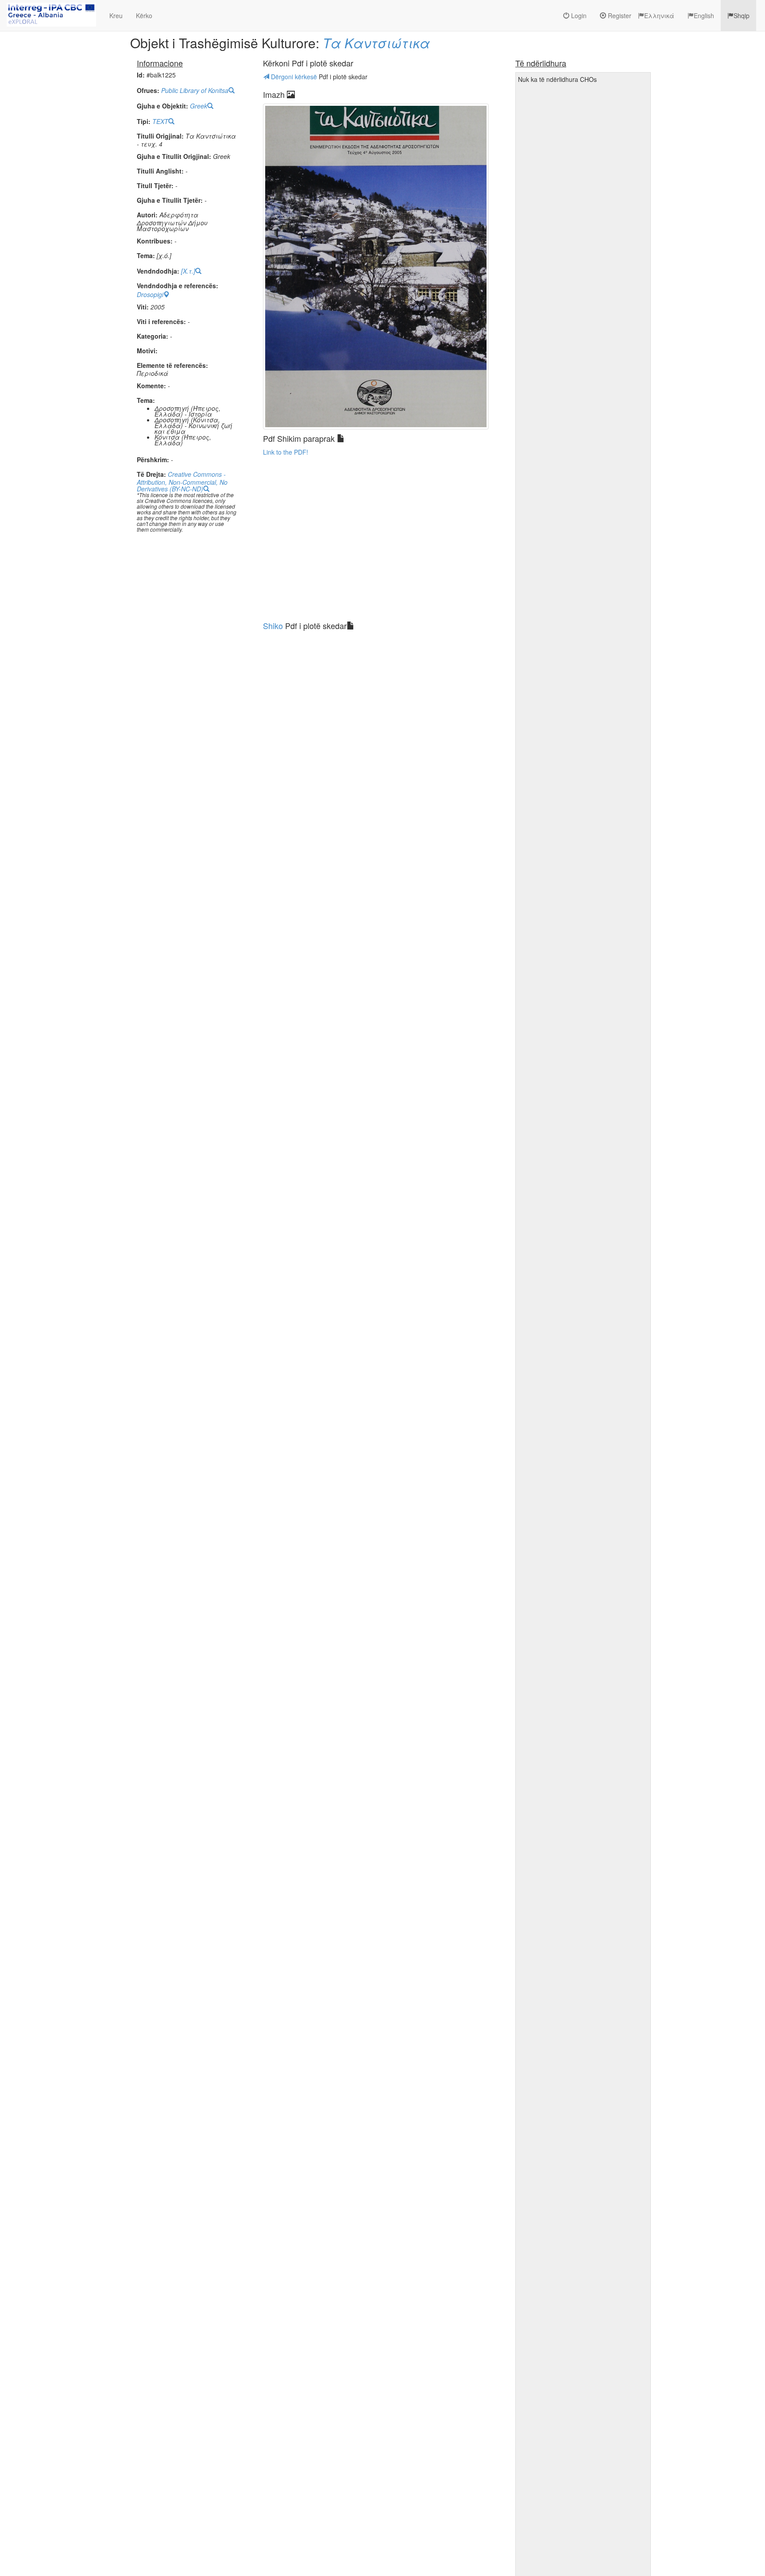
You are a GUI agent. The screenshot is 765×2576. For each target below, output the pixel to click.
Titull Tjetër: (155, 186)
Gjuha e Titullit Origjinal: (174, 156)
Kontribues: (155, 241)
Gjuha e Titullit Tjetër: (170, 200)
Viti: (143, 307)
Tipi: (144, 122)
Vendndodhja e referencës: (178, 286)
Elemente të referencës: (172, 365)
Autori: (147, 215)
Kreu (116, 15)
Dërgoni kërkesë (294, 77)
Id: (141, 75)
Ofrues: (148, 91)
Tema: (146, 256)
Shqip (742, 15)
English (704, 15)
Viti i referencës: (161, 322)
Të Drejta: (151, 474)
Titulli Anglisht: (160, 171)
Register (619, 15)
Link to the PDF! (286, 452)
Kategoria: (153, 336)
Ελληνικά (659, 15)
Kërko (144, 15)
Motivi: (147, 351)
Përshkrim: (153, 460)
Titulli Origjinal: (160, 136)
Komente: (151, 386)
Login (578, 15)
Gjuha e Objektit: (162, 106)
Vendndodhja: (158, 271)
